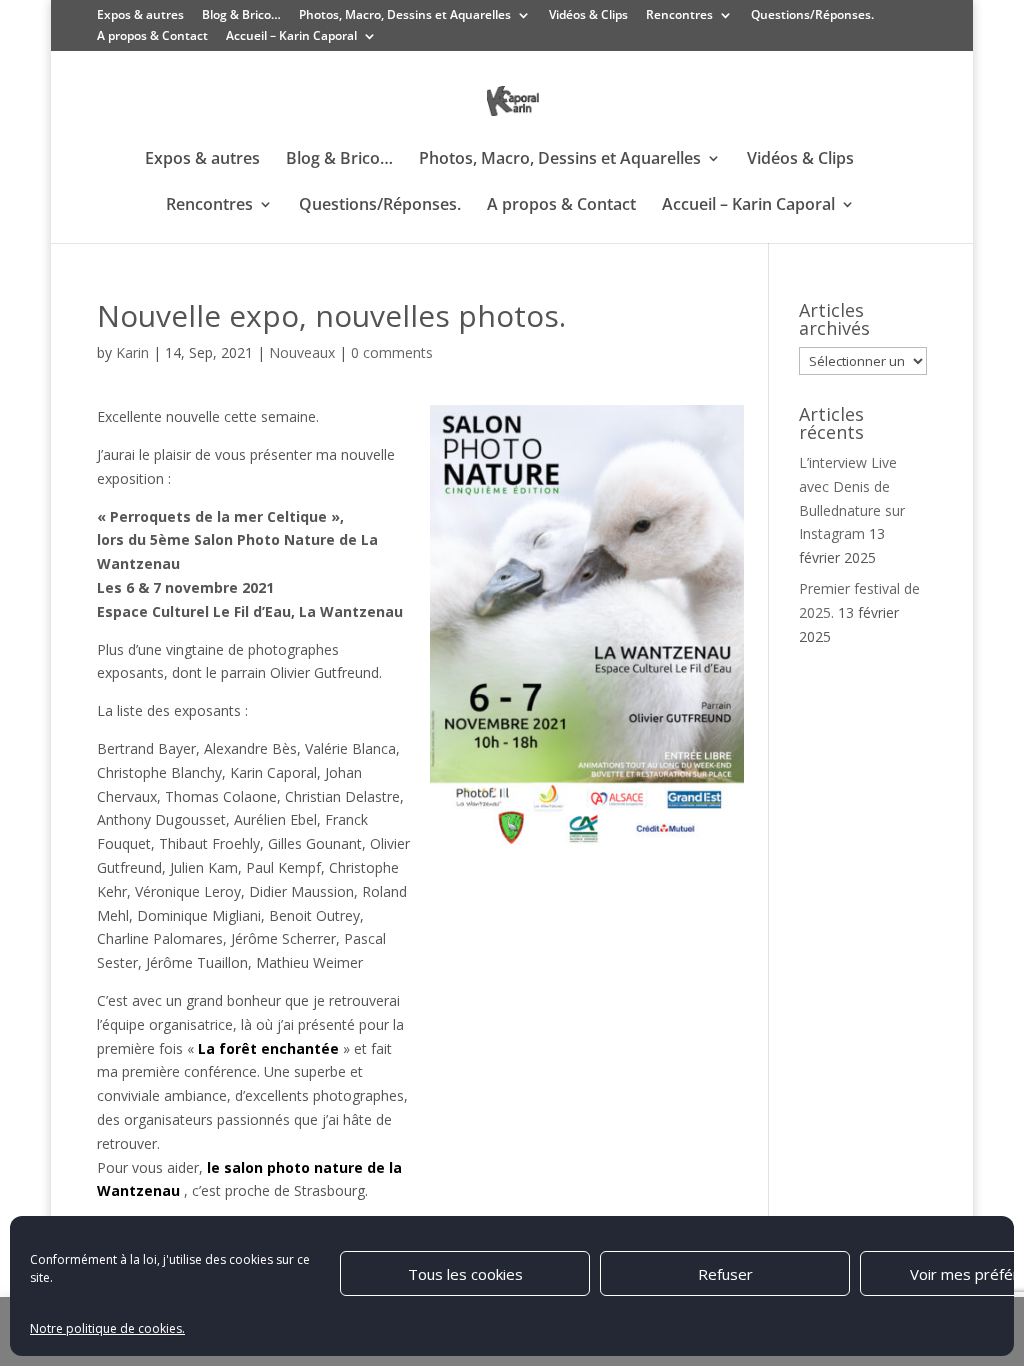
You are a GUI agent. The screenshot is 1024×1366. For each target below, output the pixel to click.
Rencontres (679, 16)
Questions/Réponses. (812, 16)
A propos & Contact (152, 37)
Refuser (725, 1274)
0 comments (392, 352)
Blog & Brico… (241, 16)
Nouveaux (302, 352)
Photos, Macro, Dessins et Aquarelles (405, 16)
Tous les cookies (465, 1274)
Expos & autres (140, 16)
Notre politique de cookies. (107, 1328)
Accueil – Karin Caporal (291, 37)
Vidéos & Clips (588, 16)
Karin (132, 352)
